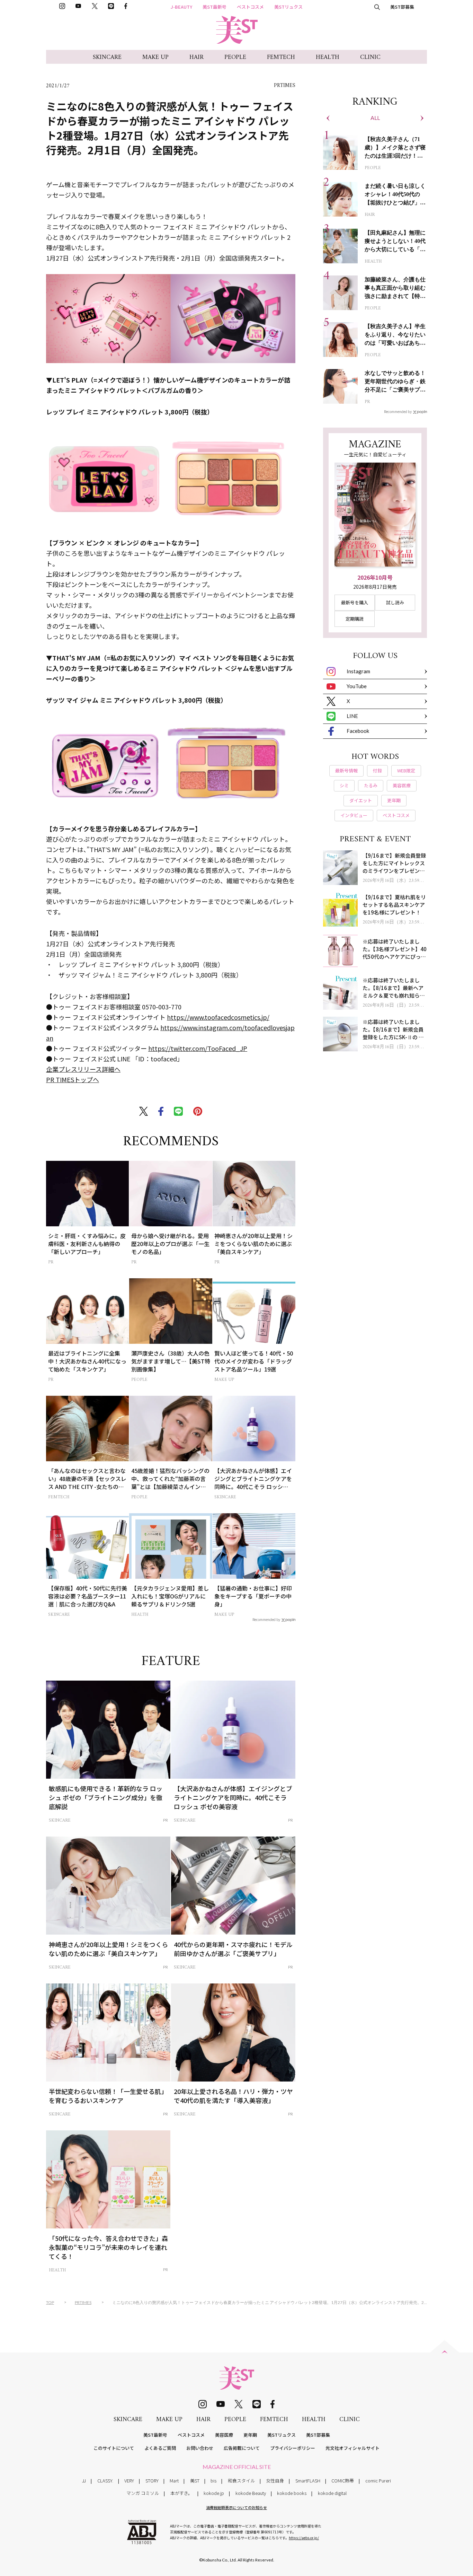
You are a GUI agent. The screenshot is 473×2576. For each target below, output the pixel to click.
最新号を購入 (355, 602)
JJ (84, 2481)
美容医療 (224, 2435)
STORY (152, 2481)
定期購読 (355, 619)
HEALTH (328, 57)
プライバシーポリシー (293, 2448)
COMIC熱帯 (343, 2481)
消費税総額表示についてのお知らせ (237, 2507)
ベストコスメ (250, 7)
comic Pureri (378, 2481)
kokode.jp (214, 2493)
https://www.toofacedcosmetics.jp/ (218, 1017)
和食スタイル (241, 2481)
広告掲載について (242, 2448)
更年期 (250, 2435)
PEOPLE (235, 57)
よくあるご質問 (160, 2448)
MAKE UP (155, 57)
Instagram (358, 671)
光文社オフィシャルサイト (352, 2448)
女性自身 (275, 2481)
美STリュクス (288, 7)
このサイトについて (114, 2448)
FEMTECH (281, 57)
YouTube (357, 686)
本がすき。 (181, 2493)
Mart (174, 2481)
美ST (195, 2481)
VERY (129, 2481)
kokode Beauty (251, 2493)
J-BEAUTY (181, 7)
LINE (352, 716)
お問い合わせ (200, 2448)
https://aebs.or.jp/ (304, 2538)
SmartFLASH (308, 2481)
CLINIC (370, 57)
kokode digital (332, 2493)
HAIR (197, 57)
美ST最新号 (215, 7)
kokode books (292, 2493)
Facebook (358, 731)
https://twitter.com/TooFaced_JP (198, 1048)
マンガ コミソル (143, 2493)
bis (213, 2481)
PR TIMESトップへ (73, 1079)
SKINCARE (107, 57)
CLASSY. (105, 2481)
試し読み (395, 602)
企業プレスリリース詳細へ (83, 1069)
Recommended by (266, 1619)
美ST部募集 (402, 7)
